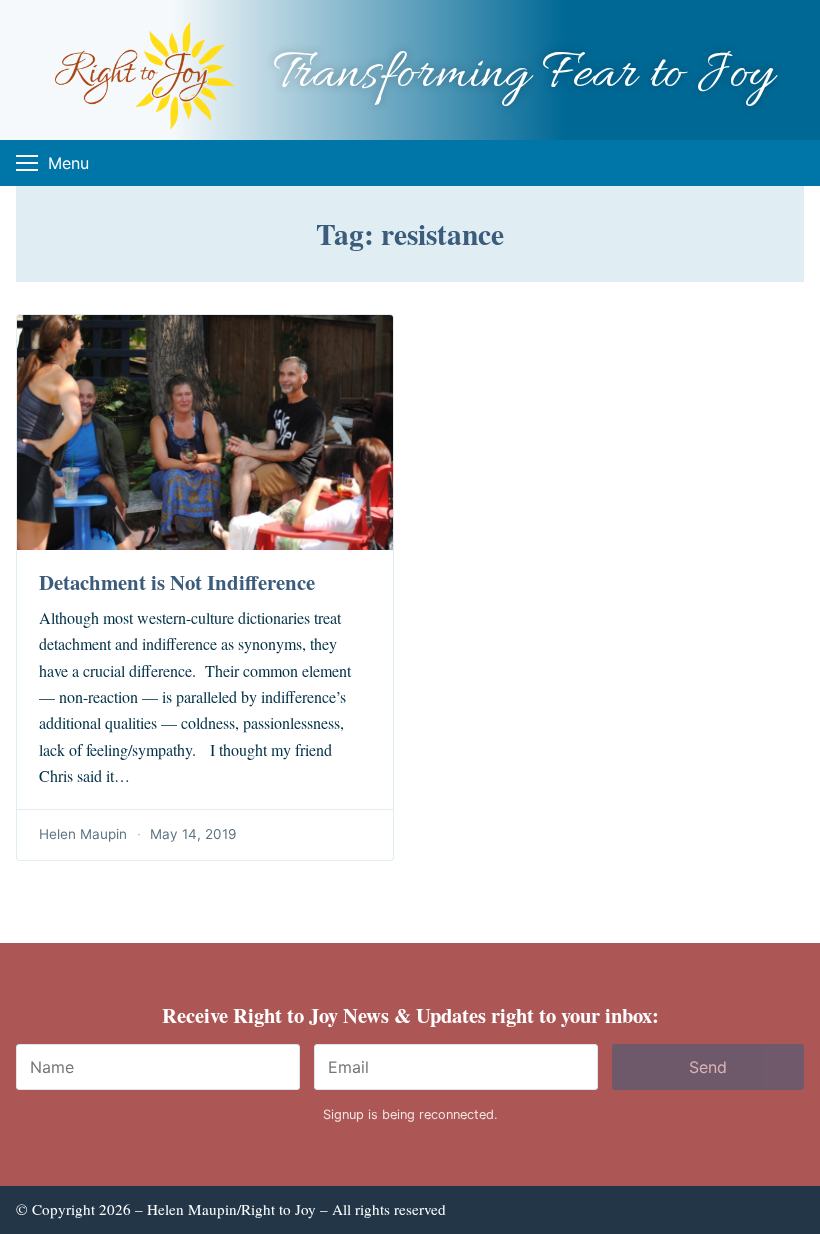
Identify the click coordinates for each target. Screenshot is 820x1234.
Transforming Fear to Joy (523, 75)
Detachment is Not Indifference (177, 582)
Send (708, 1067)
